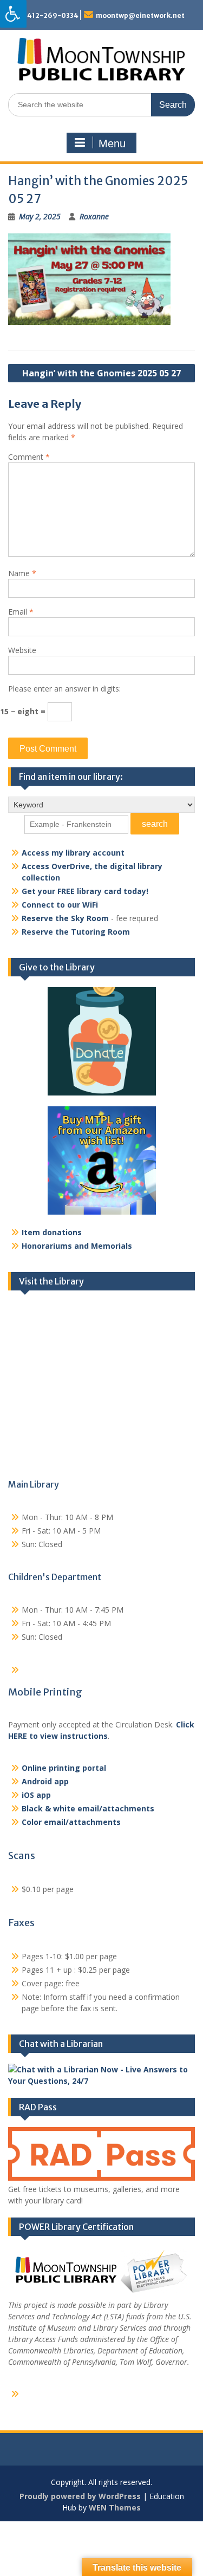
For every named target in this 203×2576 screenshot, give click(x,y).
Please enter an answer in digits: (64, 689)
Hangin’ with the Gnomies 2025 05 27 (101, 373)
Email (21, 612)
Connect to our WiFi (60, 905)
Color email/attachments (71, 1822)
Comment (29, 457)
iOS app (36, 1795)
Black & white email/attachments (88, 1808)
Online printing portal (64, 1768)
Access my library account (73, 853)
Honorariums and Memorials (77, 1246)
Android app (45, 1781)
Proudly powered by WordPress (80, 2496)
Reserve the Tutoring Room (76, 932)
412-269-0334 (53, 15)
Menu (112, 144)
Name (22, 573)
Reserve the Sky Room (65, 918)
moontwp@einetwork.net (140, 15)
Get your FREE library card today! (85, 891)
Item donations (52, 1232)
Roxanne (94, 216)
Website (22, 650)
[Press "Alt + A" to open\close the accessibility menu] (13, 14)
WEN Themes (115, 2507)
